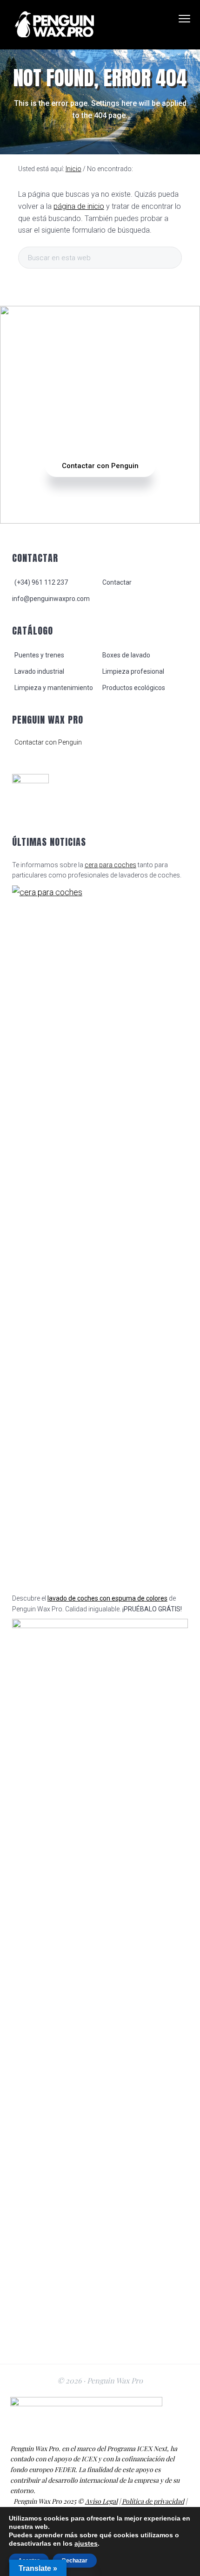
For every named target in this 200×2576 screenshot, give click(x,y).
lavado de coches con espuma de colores (107, 1598)
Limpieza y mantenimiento (54, 688)
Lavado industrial (39, 671)
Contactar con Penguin (100, 466)
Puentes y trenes (39, 655)
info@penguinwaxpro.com (51, 599)
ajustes (86, 2543)
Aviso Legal (101, 2501)
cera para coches (110, 865)
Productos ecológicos (134, 688)
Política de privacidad (153, 2501)
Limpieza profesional (133, 671)
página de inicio (79, 206)
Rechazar (75, 2561)
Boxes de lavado (126, 655)
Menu (184, 19)
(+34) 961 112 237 (41, 582)
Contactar (117, 582)
